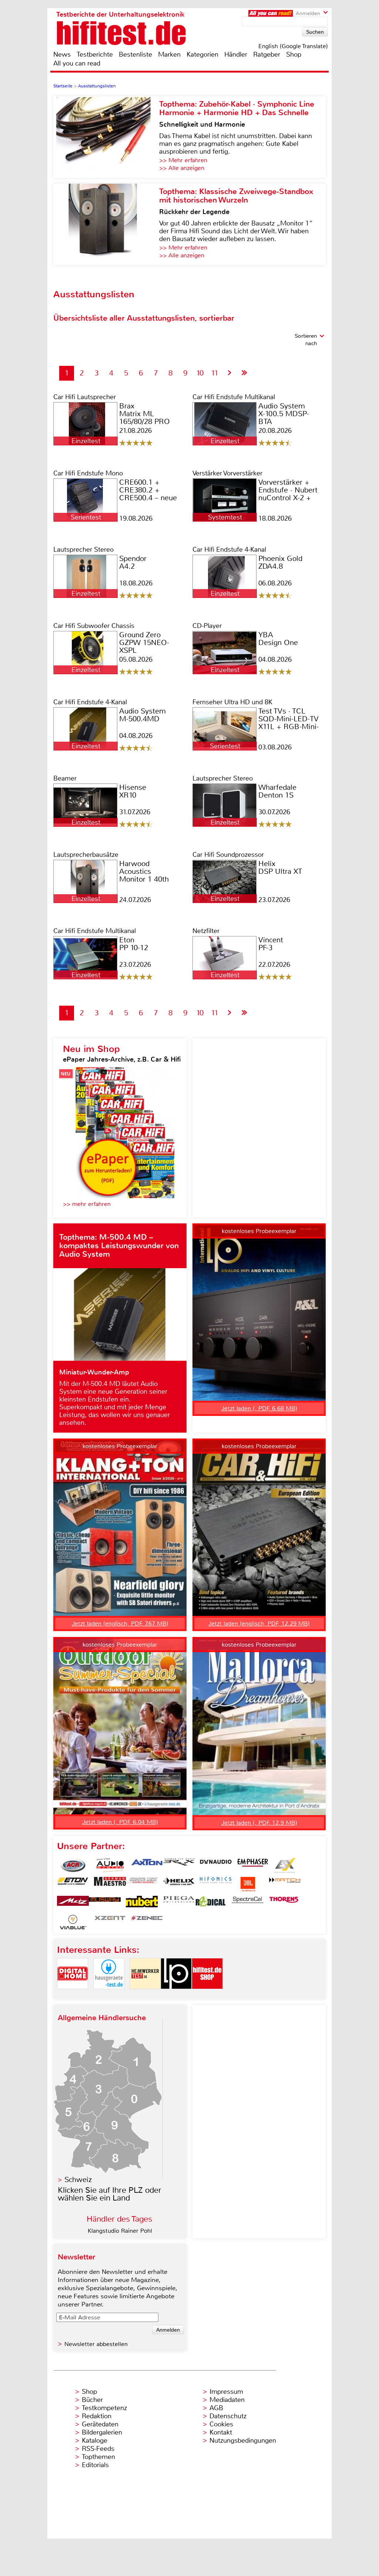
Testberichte (95, 54)
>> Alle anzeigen (182, 168)
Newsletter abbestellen (96, 2344)
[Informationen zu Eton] (73, 1884)
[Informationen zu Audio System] (110, 1865)
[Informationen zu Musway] (105, 1903)
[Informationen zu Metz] (73, 1903)
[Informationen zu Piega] (179, 1903)
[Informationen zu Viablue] (73, 1922)
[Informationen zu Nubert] (142, 1903)
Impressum (226, 2392)
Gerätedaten (100, 2424)
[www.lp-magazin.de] (176, 1995)
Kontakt (221, 2432)
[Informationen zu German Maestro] (110, 1884)
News (62, 54)
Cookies (221, 2424)
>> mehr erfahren (87, 1204)
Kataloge (95, 2440)
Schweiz (78, 2180)
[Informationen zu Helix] (179, 1884)
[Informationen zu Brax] (179, 1865)
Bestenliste (135, 54)
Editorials (95, 2465)
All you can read (77, 63)
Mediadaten (227, 2400)
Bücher (92, 2400)
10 (200, 373)
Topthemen (98, 2457)
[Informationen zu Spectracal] (248, 1903)
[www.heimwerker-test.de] (145, 1995)
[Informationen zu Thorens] (285, 1903)
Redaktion (97, 2416)
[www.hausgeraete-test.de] (109, 1995)
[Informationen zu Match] (285, 1884)
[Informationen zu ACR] (73, 1865)
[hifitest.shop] (207, 1995)
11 (215, 373)
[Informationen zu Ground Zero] (142, 1884)
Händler (236, 54)
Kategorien (202, 54)
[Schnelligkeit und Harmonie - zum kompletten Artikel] (106, 137)
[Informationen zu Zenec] (147, 1922)
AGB (216, 2408)
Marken (169, 54)
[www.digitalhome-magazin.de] (73, 1995)
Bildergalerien (102, 2432)
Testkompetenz (104, 2408)
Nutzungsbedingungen (243, 2440)
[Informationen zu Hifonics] (216, 1884)
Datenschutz (228, 2416)
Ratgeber (267, 54)
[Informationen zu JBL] (248, 1884)
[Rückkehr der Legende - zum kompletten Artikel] (106, 224)
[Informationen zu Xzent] (110, 1922)
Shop (294, 54)
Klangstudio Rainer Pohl (120, 2231)
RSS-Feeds (98, 2449)
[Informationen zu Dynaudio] (216, 1865)
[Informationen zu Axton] (147, 1865)
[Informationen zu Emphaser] (253, 1865)
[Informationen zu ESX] (285, 1865)
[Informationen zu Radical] (211, 1903)
